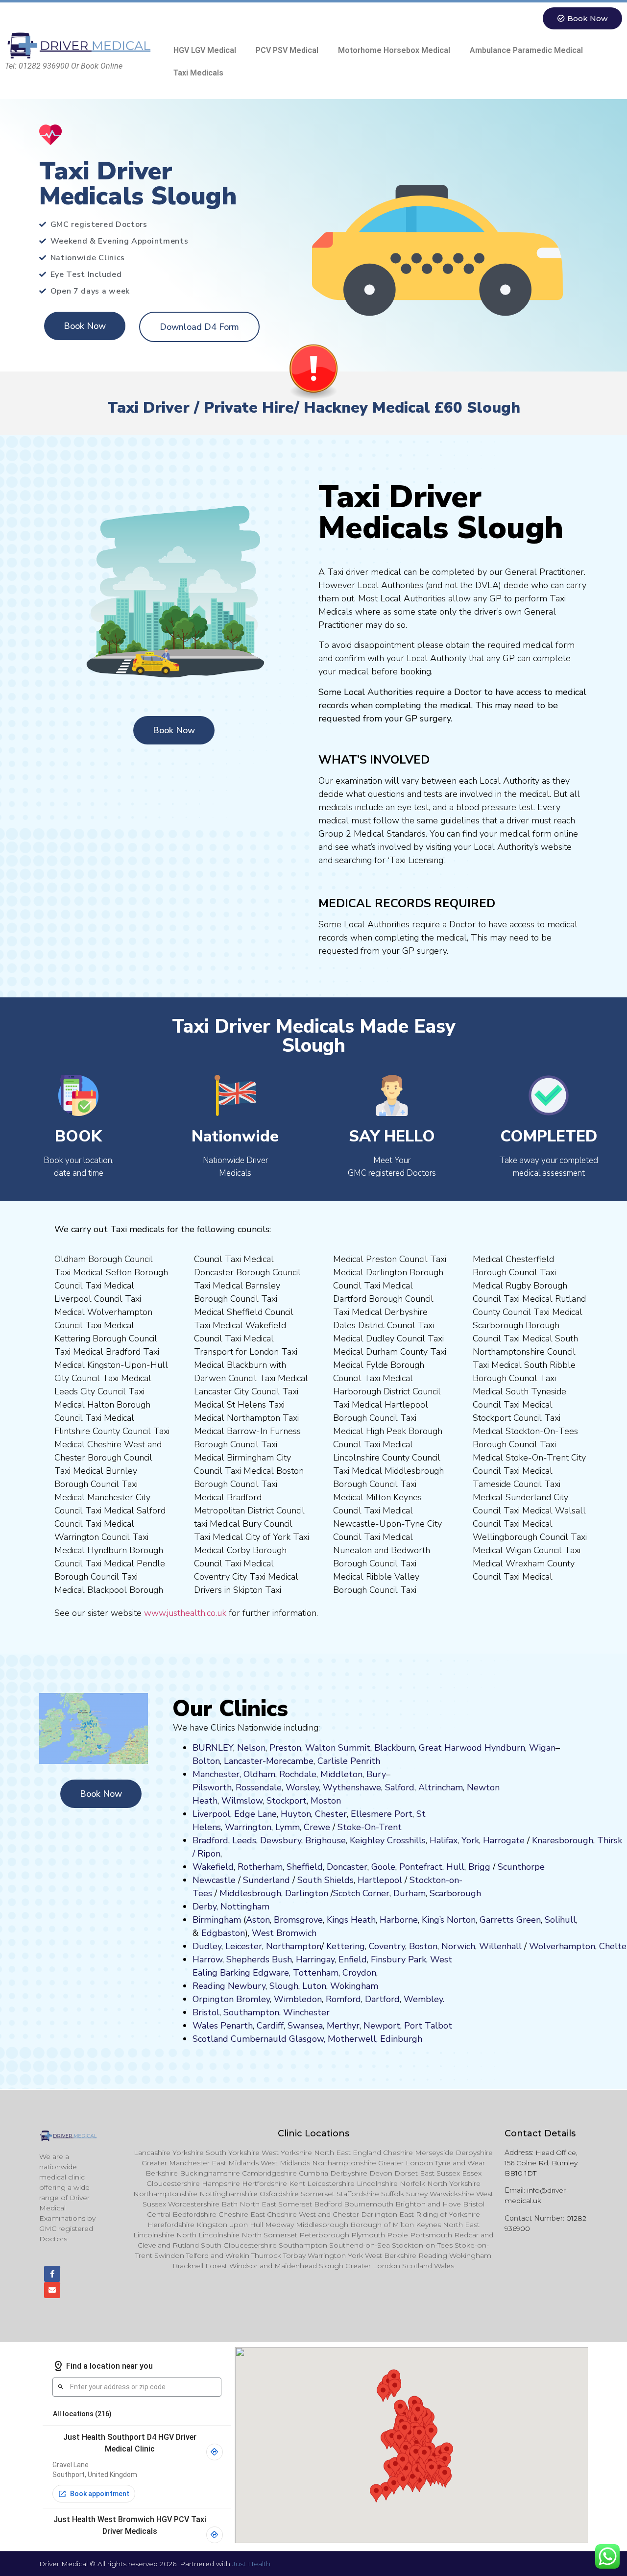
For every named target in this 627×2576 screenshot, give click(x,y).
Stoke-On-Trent (370, 1827)
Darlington (307, 1893)
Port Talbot (428, 2026)
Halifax (444, 1840)
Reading (209, 1986)
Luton (314, 1986)
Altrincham (441, 1787)
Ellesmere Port (382, 1814)
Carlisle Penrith (349, 1761)
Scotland (210, 2039)
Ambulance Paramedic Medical (526, 50)
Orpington (213, 1999)
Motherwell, (353, 2039)
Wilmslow (242, 1801)
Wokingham (354, 1986)
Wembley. (424, 1999)
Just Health (251, 2564)
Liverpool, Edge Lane (235, 1814)
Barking (235, 1973)
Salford (400, 1787)
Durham (410, 1893)
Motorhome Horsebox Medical (394, 50)
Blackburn (395, 1748)
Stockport (287, 1801)
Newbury (247, 1986)
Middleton (341, 1774)
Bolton (206, 1761)
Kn (537, 1840)
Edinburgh (401, 2039)
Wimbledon (298, 1999)
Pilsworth (212, 1787)
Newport (382, 2026)
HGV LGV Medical (205, 50)
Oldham (259, 1774)
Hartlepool (380, 1880)
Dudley (207, 1946)
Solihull (560, 1920)
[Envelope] (52, 2290)
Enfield (353, 1959)
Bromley (253, 1999)
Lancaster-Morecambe (269, 1761)
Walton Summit (338, 1748)
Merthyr (343, 2026)
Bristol (206, 2012)
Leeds (244, 1840)
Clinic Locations (313, 2133)
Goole (383, 1867)
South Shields (326, 1880)
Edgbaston (222, 1933)
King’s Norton (449, 1920)
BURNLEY (213, 1748)
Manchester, (217, 1774)
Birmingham (217, 1920)
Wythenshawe (352, 1787)
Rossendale (259, 1787)
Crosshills (406, 1840)
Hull (455, 1867)
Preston (285, 1748)
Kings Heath (351, 1920)
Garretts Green (510, 1920)
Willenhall (500, 1946)
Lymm (288, 1827)
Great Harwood (450, 1748)
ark (420, 1959)
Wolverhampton (562, 1946)
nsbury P (396, 1959)
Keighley (367, 1840)
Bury (376, 1774)
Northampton (294, 1946)
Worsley (302, 1787)
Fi (374, 1959)
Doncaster (347, 1867)
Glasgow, (307, 2039)
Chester (331, 1814)
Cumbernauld (259, 2039)
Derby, (205, 1907)
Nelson (251, 1748)
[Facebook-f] (52, 2274)
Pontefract (421, 1867)
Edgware (271, 1973)
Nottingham (245, 1907)
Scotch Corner (361, 1893)
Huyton (296, 1814)
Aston (258, 1920)
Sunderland (266, 1880)
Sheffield (305, 1867)
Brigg (479, 1867)
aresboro (560, 1840)
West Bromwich (284, 1933)
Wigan (542, 1748)
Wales (205, 2026)
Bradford (210, 1840)
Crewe (317, 1827)
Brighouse (326, 1840)
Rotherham (260, 1867)
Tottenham (316, 1973)
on (336, 1801)
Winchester (306, 2012)
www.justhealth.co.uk (185, 1613)
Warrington (248, 1827)
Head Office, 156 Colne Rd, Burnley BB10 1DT (541, 2163)
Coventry (387, 1946)
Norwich (458, 1946)
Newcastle (214, 1880)
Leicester (244, 1946)
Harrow (207, 1959)
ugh (585, 1840)
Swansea (305, 2026)
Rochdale (298, 1774)
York (470, 1840)
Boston (423, 1946)
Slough (283, 1986)
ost (325, 1801)
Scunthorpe (521, 1867)
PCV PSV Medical (287, 50)
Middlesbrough (250, 1893)
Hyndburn (505, 1748)
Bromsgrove (298, 1920)
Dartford (382, 1999)
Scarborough (455, 1893)
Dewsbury (281, 1840)
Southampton (251, 2012)
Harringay (315, 1959)
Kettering (344, 1946)
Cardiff (270, 2026)
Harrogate (504, 1840)
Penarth (237, 2026)
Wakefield (213, 1867)
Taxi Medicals (198, 73)
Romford (343, 1999)
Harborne (399, 1920)
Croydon (359, 1973)
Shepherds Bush (259, 1959)
